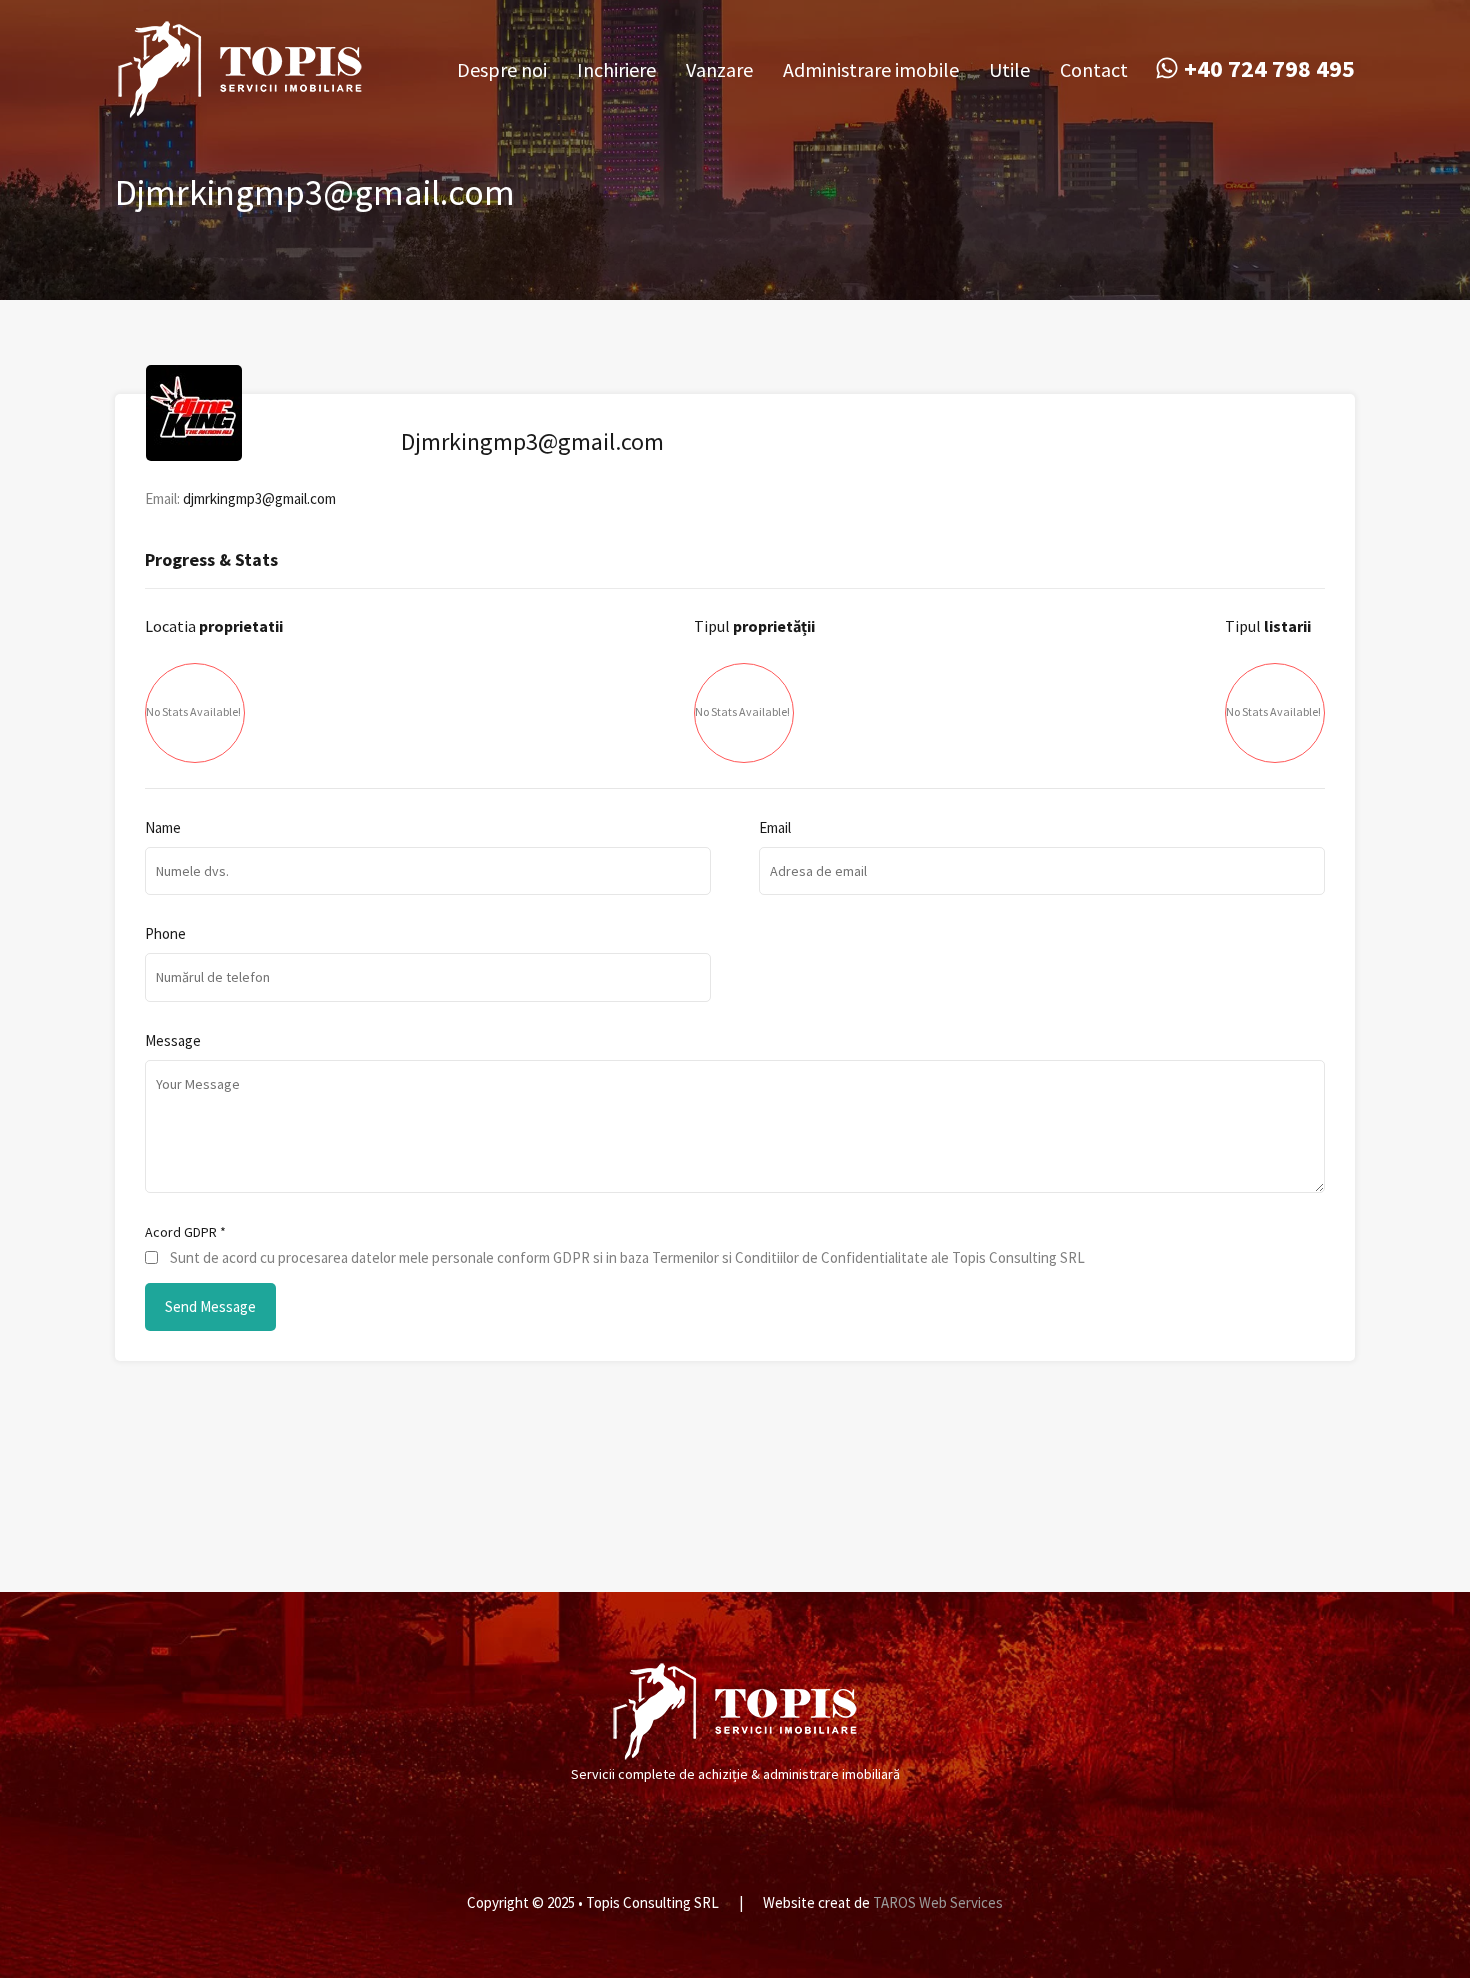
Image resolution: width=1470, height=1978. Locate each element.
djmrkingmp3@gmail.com (259, 498)
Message (173, 1041)
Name (163, 828)
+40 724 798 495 (1269, 69)
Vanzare (719, 69)
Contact (1094, 69)
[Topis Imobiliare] (240, 109)
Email (775, 828)
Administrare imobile (871, 69)
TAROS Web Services (938, 1902)
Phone (165, 934)
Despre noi (502, 69)
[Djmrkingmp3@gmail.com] (194, 451)
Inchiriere (616, 69)
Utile (1009, 69)
